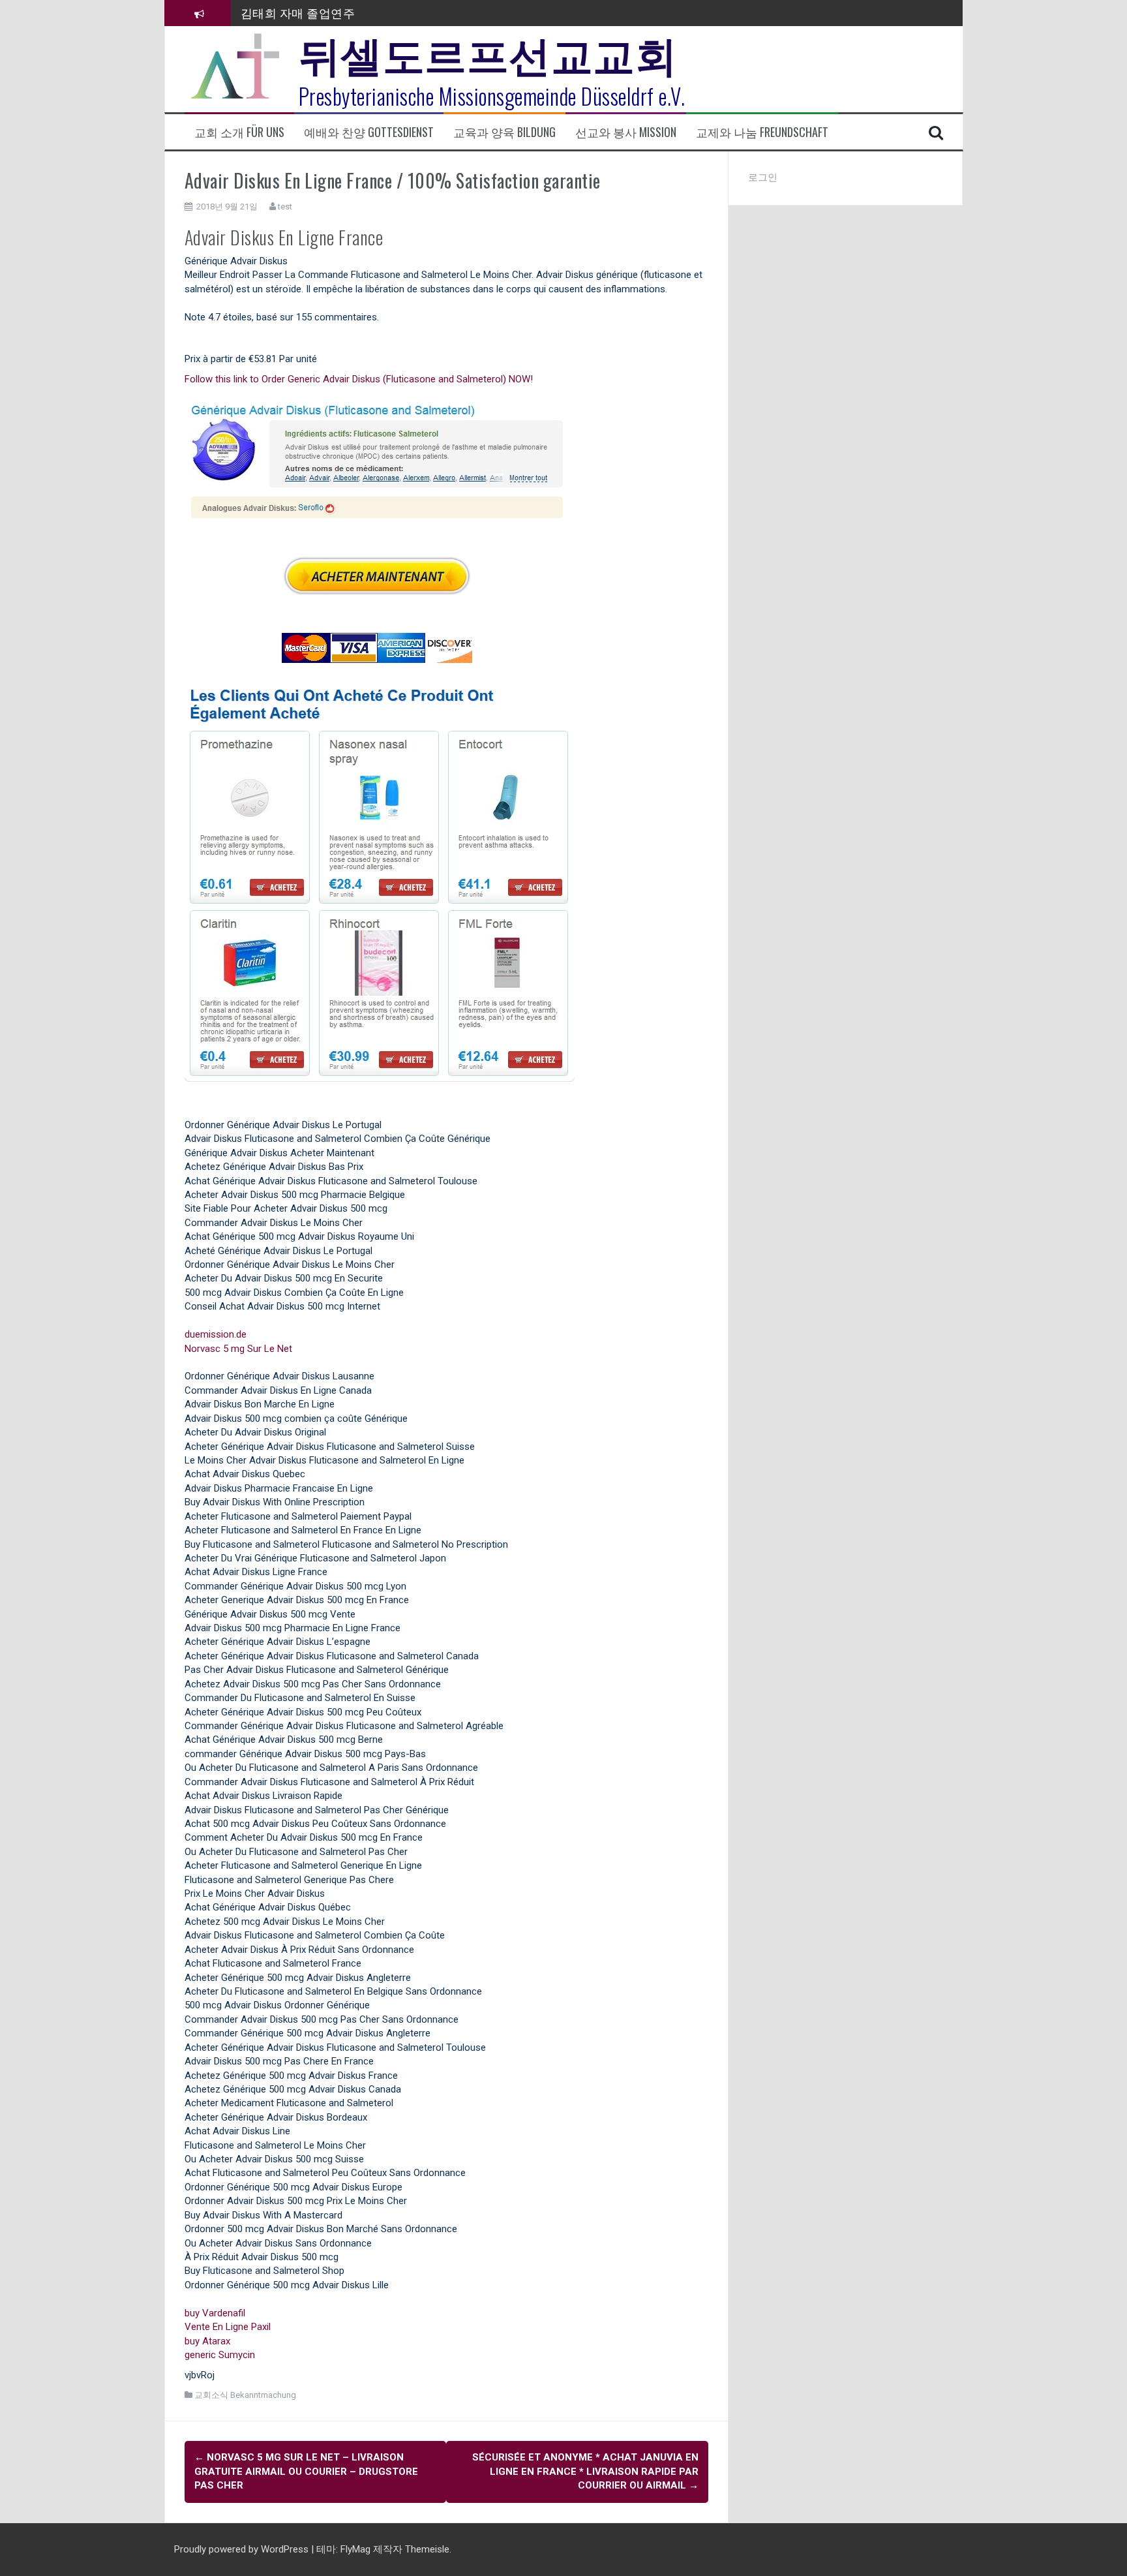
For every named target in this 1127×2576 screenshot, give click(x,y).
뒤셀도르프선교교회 (488, 52)
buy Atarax (207, 2341)
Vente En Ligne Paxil (228, 2327)
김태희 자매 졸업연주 (298, 10)
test (285, 207)
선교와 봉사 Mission (626, 132)
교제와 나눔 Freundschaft (762, 132)
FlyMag (355, 2549)
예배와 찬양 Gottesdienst (369, 132)
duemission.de (216, 1334)
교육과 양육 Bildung (504, 132)
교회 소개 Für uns (239, 132)
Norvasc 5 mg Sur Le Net (238, 1349)
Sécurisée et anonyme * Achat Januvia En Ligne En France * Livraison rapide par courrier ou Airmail (585, 2471)
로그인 (763, 177)
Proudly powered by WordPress (243, 2549)
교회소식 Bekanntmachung (245, 2395)
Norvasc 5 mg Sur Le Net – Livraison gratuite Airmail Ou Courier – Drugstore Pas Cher (306, 2471)
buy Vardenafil (215, 2313)
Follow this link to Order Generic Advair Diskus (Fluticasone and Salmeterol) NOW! (359, 379)
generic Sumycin (220, 2355)
